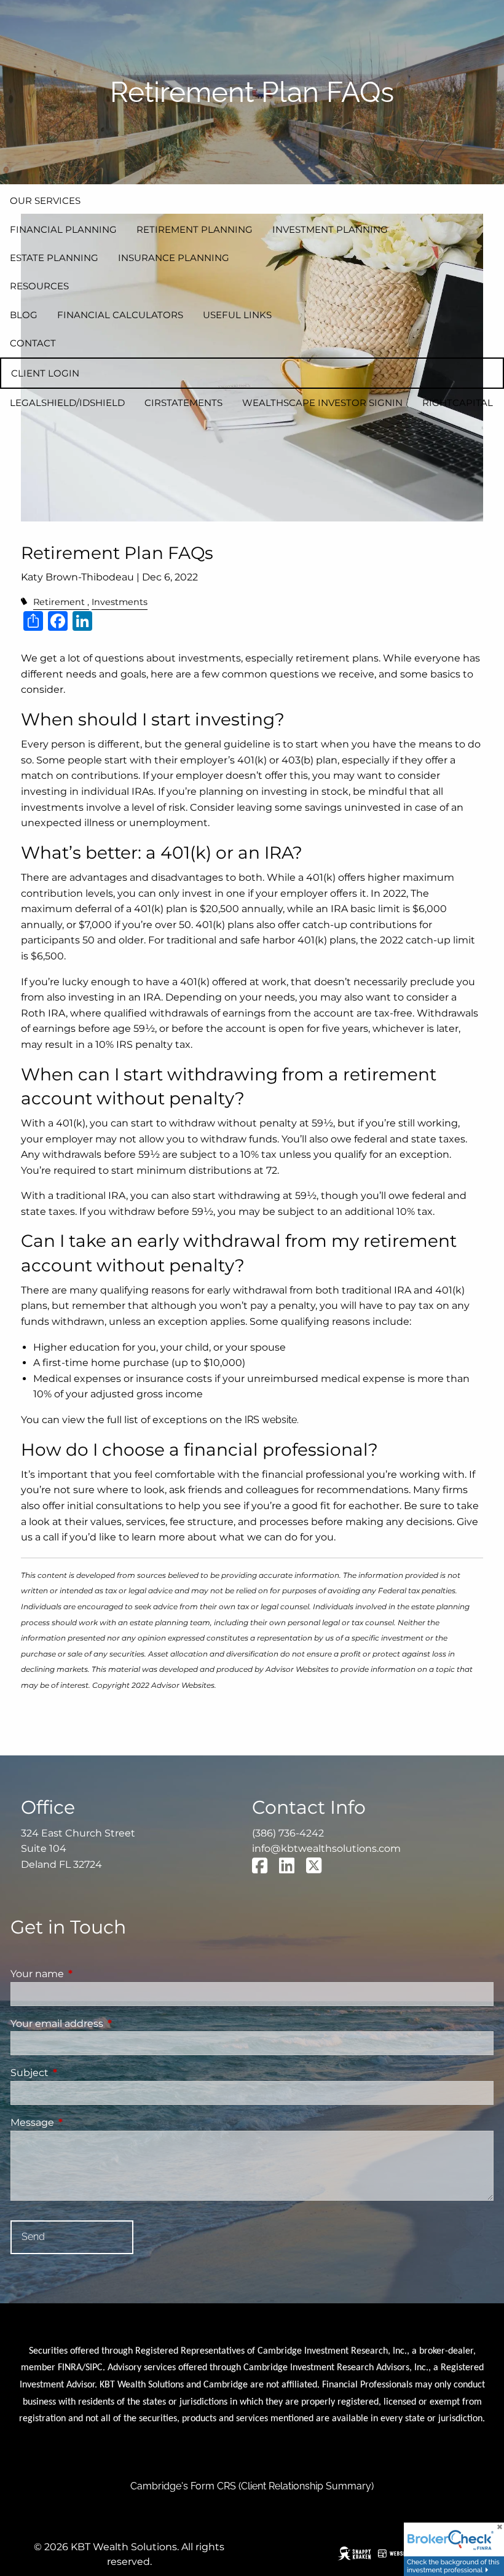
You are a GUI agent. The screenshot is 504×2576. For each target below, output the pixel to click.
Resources (39, 286)
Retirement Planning (195, 229)
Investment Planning (330, 229)
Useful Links (237, 315)
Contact (33, 343)
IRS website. (272, 1420)
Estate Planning (54, 258)
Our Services (45, 201)
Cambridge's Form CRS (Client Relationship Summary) (252, 2486)
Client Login (45, 373)
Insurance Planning (174, 258)
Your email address (108, 2024)
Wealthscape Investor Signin (322, 403)
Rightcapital (458, 403)
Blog (24, 315)
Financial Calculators (120, 315)
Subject (81, 2073)
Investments (120, 602)
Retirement (59, 602)
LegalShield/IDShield (67, 403)
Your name (89, 1974)
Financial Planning (63, 229)
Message (84, 2122)
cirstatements (183, 403)
